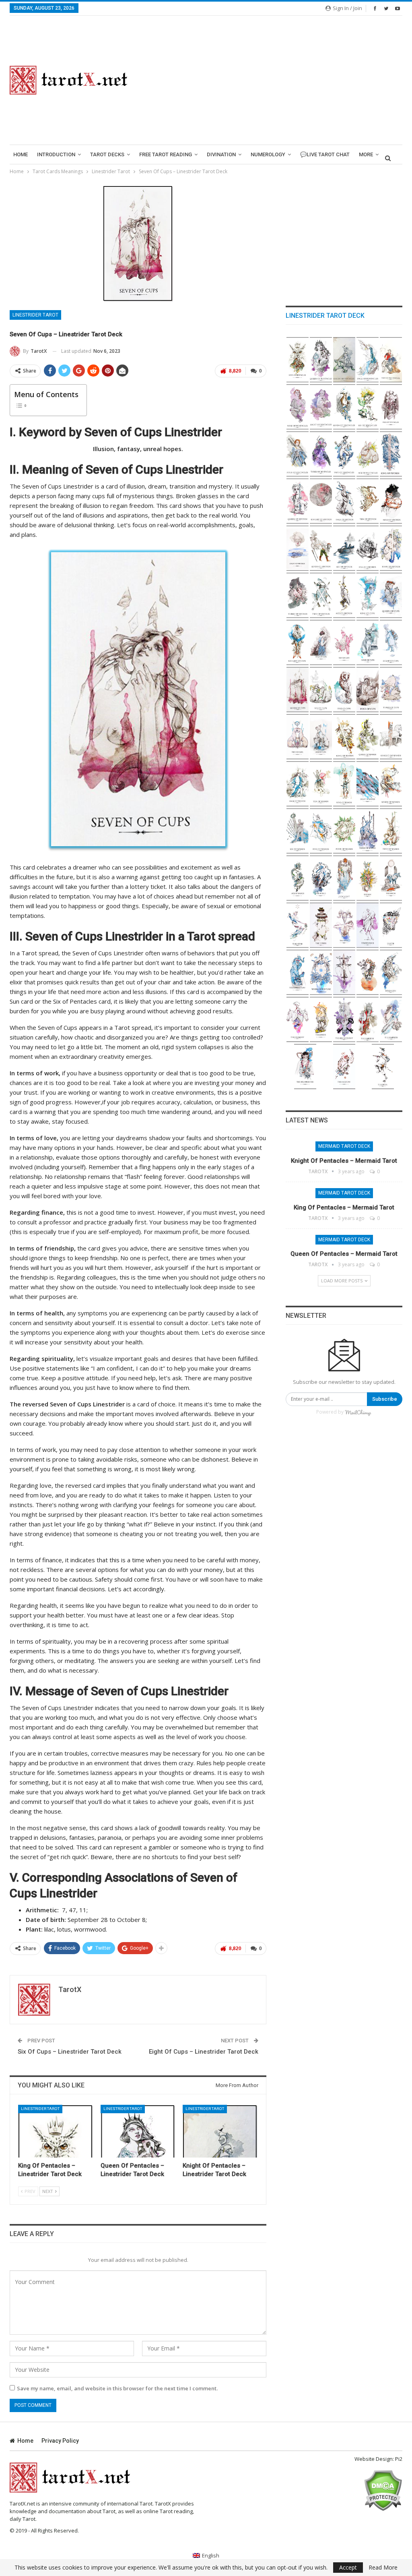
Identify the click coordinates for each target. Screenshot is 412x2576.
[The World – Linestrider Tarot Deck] (321, 878)
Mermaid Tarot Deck (344, 1146)
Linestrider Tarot (35, 315)
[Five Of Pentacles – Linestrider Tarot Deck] (391, 407)
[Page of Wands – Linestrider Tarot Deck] (298, 784)
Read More (383, 2568)
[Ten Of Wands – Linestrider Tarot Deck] (321, 784)
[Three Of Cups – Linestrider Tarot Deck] (391, 690)
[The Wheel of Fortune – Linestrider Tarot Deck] (321, 972)
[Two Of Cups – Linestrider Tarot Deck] (298, 737)
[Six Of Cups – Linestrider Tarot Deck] (321, 690)
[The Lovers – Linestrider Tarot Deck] (321, 1020)
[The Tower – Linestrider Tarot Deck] (321, 925)
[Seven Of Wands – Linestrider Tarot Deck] (391, 784)
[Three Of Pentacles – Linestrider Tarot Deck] (321, 454)
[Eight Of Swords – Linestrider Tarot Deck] (298, 548)
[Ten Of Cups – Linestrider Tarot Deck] (344, 643)
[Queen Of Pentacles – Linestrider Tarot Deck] (138, 2131)
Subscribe (385, 1399)
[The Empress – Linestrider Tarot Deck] (391, 1020)
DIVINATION (221, 154)
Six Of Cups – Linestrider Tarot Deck (70, 2052)
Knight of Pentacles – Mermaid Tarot (344, 1161)
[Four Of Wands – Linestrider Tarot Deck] (344, 831)
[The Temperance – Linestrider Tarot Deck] (368, 925)
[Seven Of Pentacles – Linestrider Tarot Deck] (344, 407)
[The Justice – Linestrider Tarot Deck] (344, 972)
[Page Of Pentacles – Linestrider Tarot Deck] (368, 360)
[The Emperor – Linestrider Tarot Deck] (368, 1020)
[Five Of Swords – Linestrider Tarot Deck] (368, 548)
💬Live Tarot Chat (325, 154)
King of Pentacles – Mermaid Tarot (344, 1207)
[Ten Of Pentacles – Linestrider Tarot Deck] (391, 360)
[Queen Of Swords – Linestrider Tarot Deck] (298, 501)
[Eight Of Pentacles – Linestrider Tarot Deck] (321, 407)
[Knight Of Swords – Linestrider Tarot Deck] (321, 501)
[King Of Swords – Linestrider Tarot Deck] (391, 454)
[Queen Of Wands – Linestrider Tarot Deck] (368, 737)
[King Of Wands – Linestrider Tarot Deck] (344, 737)
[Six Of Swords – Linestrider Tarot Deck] (344, 548)
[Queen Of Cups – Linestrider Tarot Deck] (391, 595)
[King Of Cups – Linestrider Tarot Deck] (368, 595)
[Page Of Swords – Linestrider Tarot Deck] (344, 501)
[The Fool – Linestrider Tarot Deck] (383, 1067)
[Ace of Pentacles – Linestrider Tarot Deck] (368, 454)
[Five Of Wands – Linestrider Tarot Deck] (321, 831)
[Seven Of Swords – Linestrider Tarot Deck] (321, 548)
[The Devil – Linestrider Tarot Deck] (344, 925)
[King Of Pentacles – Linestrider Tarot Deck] (56, 2131)
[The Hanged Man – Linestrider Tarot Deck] (298, 972)
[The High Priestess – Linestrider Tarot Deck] (305, 1067)
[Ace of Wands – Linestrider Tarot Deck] (298, 878)
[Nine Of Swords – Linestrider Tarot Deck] (391, 501)
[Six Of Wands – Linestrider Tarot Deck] (298, 831)
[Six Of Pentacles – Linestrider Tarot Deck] (368, 407)
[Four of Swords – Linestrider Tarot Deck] (391, 548)
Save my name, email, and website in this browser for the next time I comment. (117, 2388)
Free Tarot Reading (166, 154)
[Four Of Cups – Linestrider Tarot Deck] (368, 690)
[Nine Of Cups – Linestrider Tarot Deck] (368, 643)
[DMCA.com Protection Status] (383, 2490)
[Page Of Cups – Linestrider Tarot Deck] (321, 643)
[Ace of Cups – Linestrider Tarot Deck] (321, 737)
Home (21, 154)
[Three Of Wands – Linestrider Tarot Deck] (368, 831)
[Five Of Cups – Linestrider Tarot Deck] (344, 690)
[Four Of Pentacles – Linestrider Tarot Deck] (298, 454)
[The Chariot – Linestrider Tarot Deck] (298, 1020)
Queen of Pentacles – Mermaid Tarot (344, 1254)
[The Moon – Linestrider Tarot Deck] (391, 878)
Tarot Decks (107, 154)
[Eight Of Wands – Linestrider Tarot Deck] (368, 784)
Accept (348, 2567)
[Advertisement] (275, 80)
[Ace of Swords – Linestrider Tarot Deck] (344, 595)
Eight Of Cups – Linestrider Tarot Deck (204, 2052)
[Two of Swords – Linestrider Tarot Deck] (321, 595)
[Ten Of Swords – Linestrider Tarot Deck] (368, 501)
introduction (56, 154)
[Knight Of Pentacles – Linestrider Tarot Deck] (220, 2131)
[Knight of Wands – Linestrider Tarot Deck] (391, 737)
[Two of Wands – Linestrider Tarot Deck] (391, 831)
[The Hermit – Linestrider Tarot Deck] (368, 972)
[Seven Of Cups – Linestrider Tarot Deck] (298, 690)
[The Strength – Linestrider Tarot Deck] (391, 972)
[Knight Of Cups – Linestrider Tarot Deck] (298, 643)
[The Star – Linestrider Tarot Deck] (298, 925)
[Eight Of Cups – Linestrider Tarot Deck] (391, 643)
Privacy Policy (60, 2441)
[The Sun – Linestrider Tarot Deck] (368, 878)
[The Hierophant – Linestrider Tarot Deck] (344, 1020)
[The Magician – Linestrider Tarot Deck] (344, 1067)
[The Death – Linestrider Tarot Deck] (391, 925)
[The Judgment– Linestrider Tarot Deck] (344, 878)
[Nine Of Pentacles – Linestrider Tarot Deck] (298, 407)
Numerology (268, 154)
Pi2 (399, 2459)
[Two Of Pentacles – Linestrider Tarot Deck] (344, 454)
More (366, 154)
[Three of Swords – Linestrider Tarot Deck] (298, 595)
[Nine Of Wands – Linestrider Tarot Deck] (344, 784)
